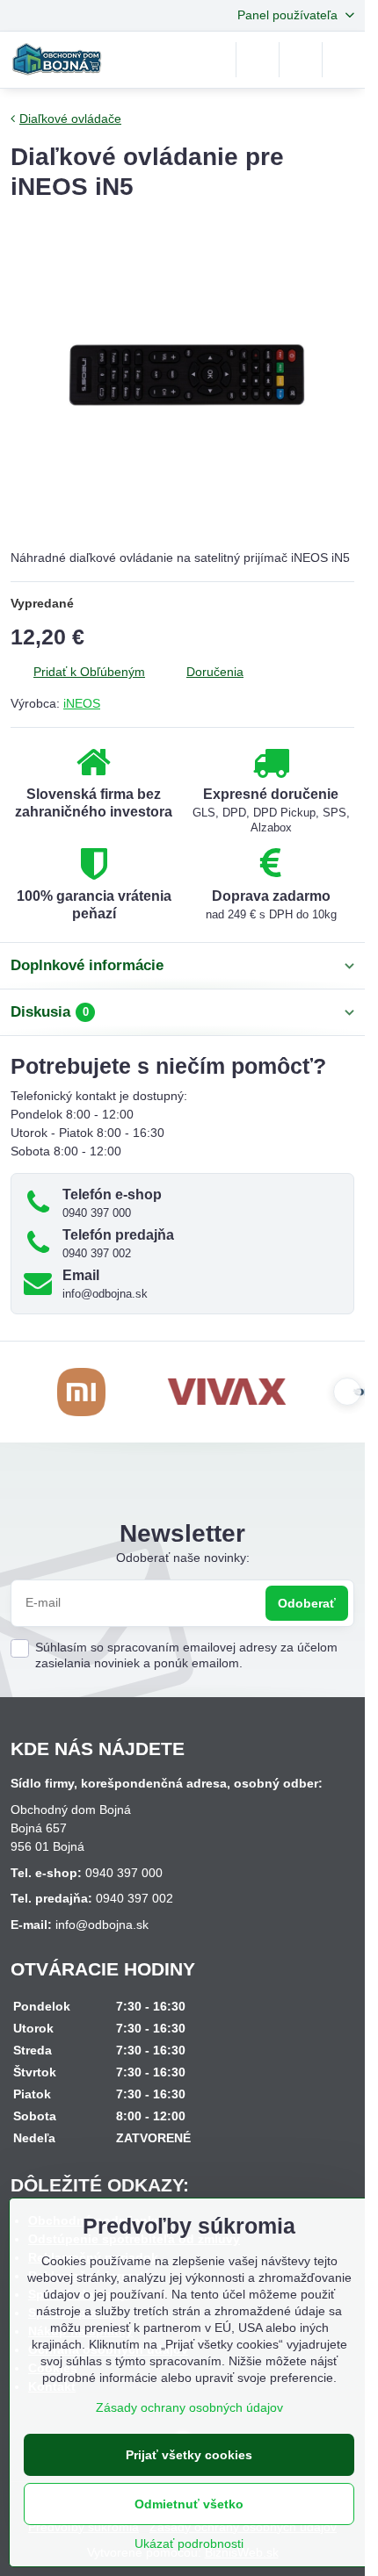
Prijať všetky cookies (189, 2455)
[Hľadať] (258, 60)
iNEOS (82, 703)
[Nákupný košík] (301, 60)
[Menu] (344, 60)
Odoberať (307, 1603)
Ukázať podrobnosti (189, 2544)
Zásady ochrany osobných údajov (189, 2407)
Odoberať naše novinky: (183, 1558)
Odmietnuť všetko (189, 2504)
